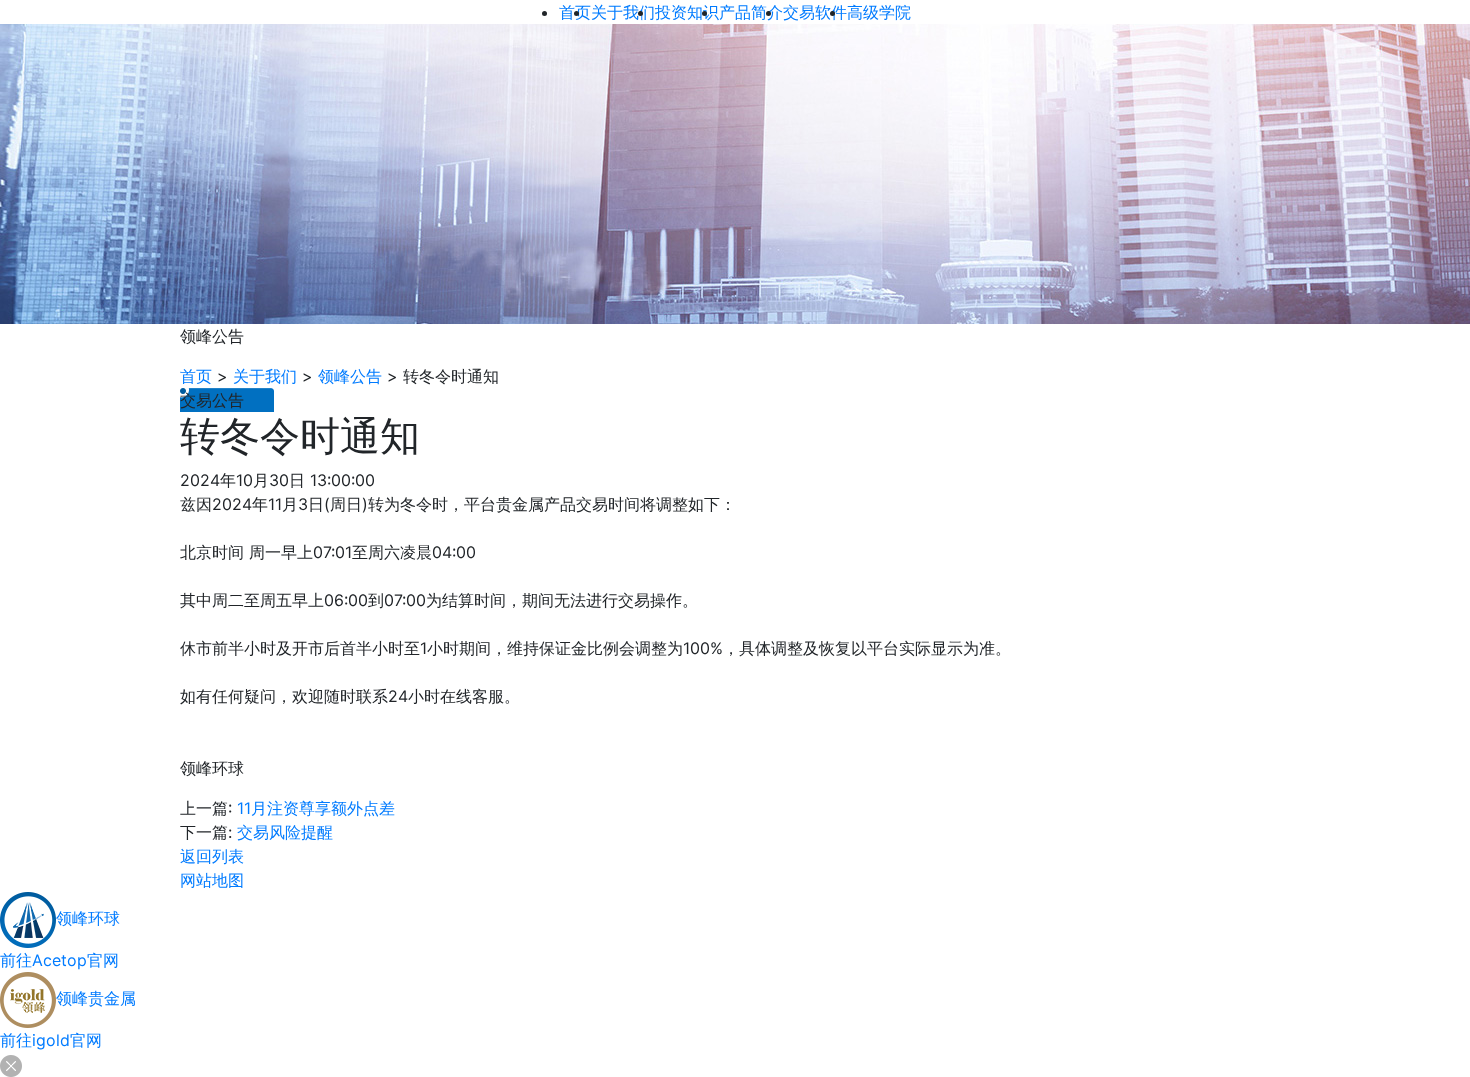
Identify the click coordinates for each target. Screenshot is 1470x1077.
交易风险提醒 (285, 832)
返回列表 (212, 856)
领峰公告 (350, 376)
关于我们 (265, 376)
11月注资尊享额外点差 (316, 808)
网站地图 (212, 880)
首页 (196, 376)
